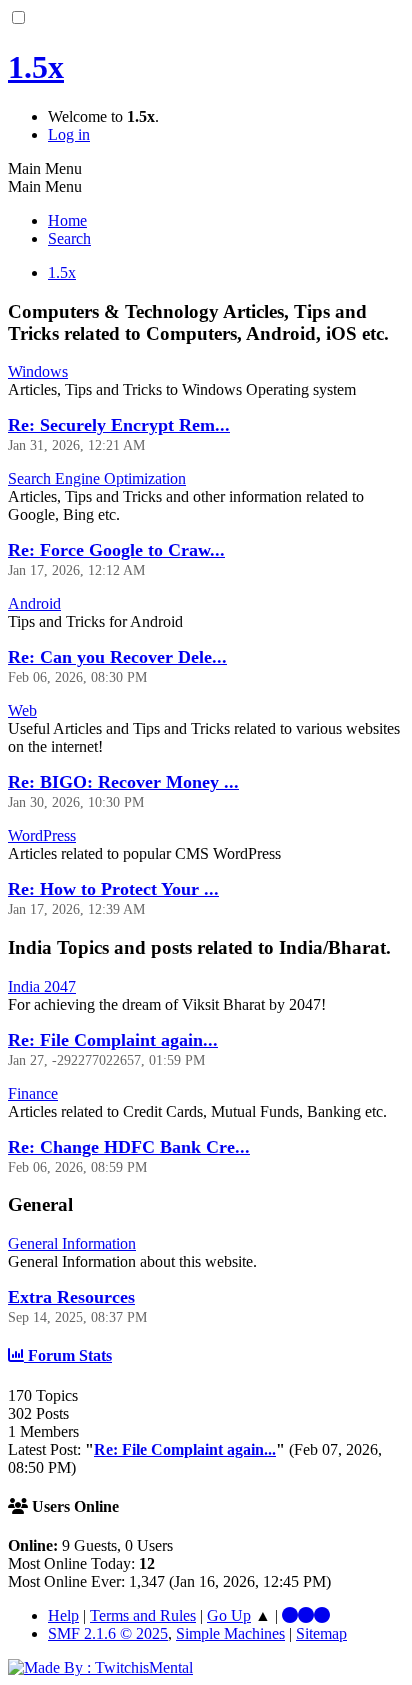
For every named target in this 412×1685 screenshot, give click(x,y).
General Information (72, 1243)
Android (34, 603)
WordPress (42, 835)
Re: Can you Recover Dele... (117, 657)
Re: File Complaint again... (113, 1040)
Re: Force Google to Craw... (116, 550)
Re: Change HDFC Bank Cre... (129, 1147)
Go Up (229, 1615)
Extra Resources (71, 1297)
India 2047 (42, 986)
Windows (38, 371)
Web (22, 710)
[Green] (322, 1615)
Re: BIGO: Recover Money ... (123, 782)
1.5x (36, 67)
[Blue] (290, 1615)
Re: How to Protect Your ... (113, 889)
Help (63, 1615)
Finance (33, 1093)
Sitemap (321, 1633)
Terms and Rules (143, 1615)
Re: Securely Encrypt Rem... (119, 425)
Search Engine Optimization (97, 478)
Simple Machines (230, 1633)
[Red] (306, 1615)
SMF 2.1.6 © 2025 (108, 1633)
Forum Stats (68, 1355)
